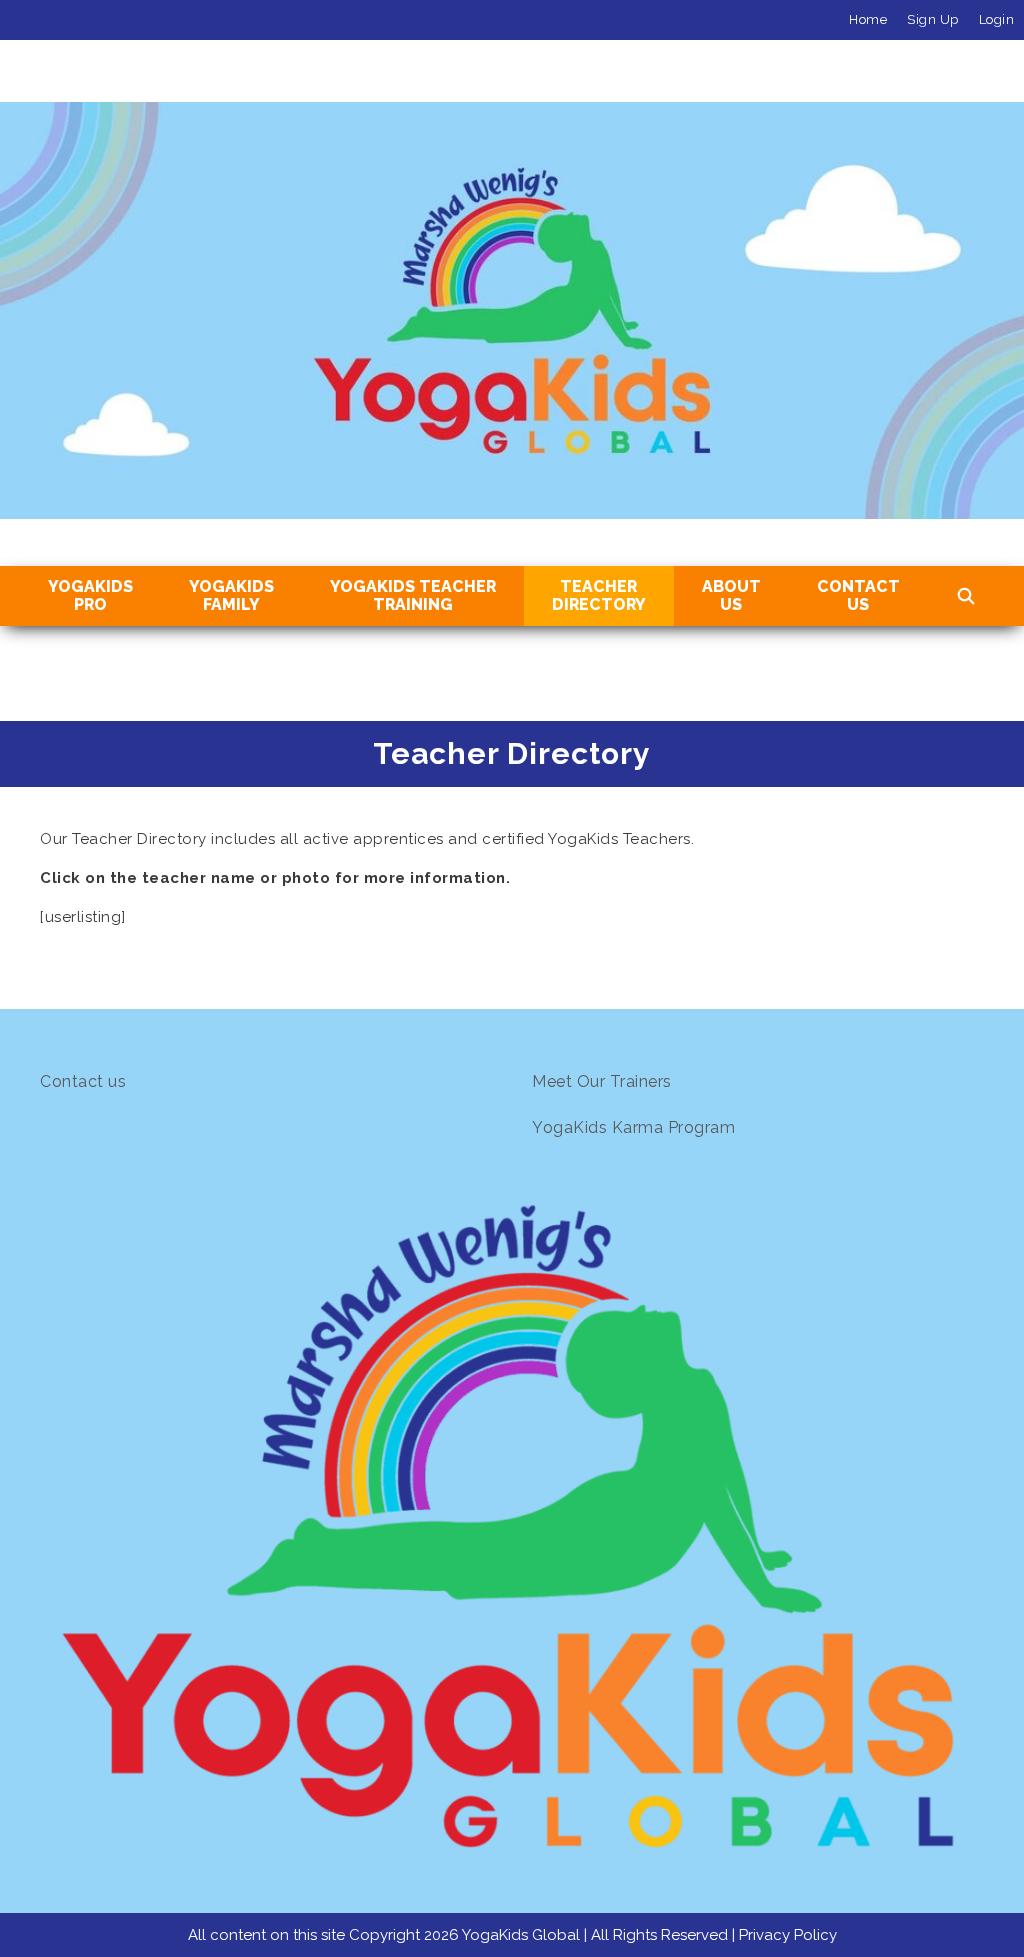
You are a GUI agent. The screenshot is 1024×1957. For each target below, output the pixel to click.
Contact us (83, 1081)
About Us (731, 595)
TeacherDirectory (599, 595)
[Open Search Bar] (966, 597)
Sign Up (933, 19)
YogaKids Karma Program (633, 1127)
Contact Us (858, 595)
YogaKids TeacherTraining (413, 595)
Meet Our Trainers (602, 1081)
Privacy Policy (788, 1935)
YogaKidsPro (90, 595)
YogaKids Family (231, 595)
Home (868, 19)
